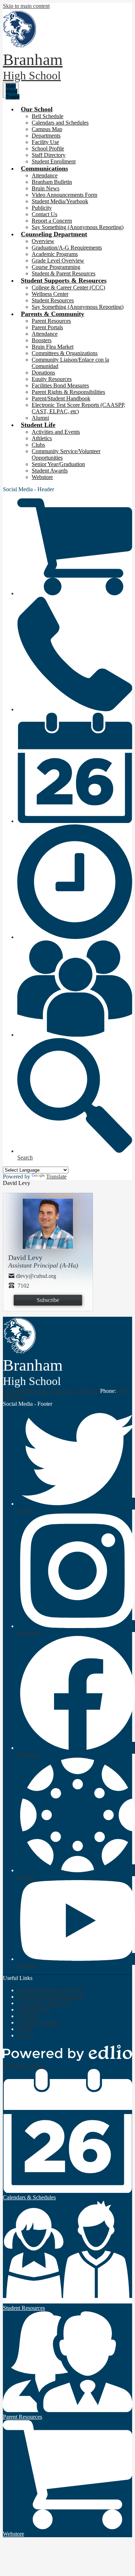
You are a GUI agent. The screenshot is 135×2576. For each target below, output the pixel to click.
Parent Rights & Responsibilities (68, 392)
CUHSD (27, 2016)
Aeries (25, 2029)
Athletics (42, 438)
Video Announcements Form (64, 195)
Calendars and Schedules (60, 123)
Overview (43, 241)
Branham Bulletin (52, 182)
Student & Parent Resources (64, 273)
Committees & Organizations (65, 353)
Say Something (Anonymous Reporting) (78, 227)
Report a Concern (52, 221)
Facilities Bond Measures (60, 385)
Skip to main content (26, 6)
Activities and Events (56, 432)
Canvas (26, 2035)
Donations (43, 373)
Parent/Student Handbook (61, 398)
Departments (46, 136)
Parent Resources (51, 321)
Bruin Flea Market (53, 347)
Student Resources (53, 300)
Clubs (38, 445)
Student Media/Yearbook (60, 201)
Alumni (40, 418)
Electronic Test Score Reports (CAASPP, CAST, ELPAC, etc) (78, 408)
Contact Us (44, 214)
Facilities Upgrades (39, 2022)
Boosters (42, 340)
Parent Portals (47, 327)
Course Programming (56, 267)
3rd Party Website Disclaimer (50, 1997)
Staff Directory (49, 155)
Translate (56, 1177)
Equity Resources (52, 379)
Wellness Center (50, 294)
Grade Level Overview (58, 261)
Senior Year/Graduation (58, 464)
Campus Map (47, 129)
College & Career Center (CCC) (68, 287)
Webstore (42, 477)
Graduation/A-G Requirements (67, 248)
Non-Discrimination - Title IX (51, 1990)
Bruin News (46, 188)
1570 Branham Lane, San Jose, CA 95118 (51, 1391)
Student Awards (50, 471)
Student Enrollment (54, 161)
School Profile (48, 148)
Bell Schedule (48, 116)
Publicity (42, 208)
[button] (37, 109)
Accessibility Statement (44, 2003)
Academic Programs (55, 254)
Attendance (45, 175)
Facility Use (45, 142)
